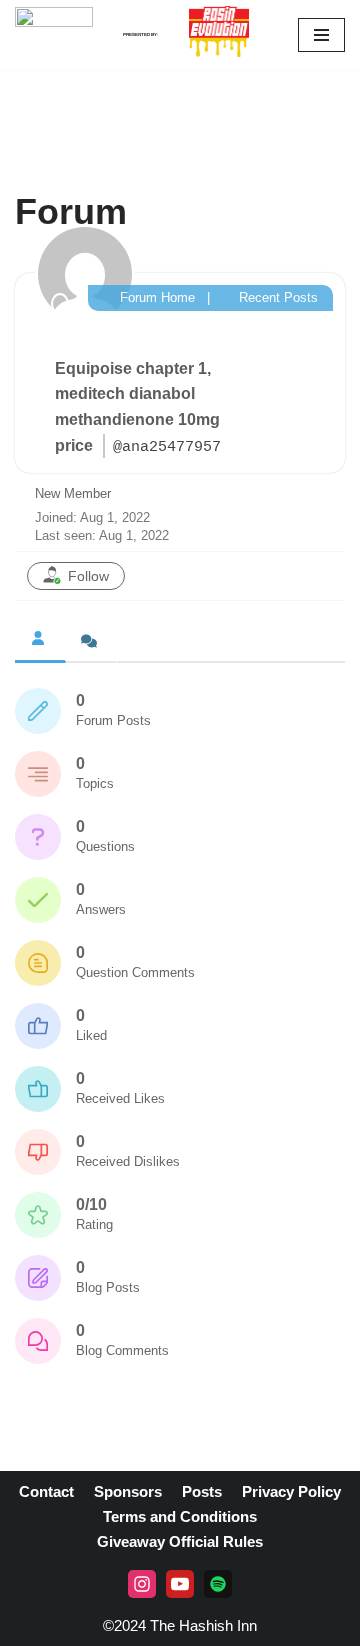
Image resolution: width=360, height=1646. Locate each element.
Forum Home (155, 297)
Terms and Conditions (180, 1516)
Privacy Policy (291, 1491)
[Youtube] (180, 1584)
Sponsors (128, 1491)
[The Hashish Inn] (54, 35)
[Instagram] (142, 1584)
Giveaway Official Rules (180, 1541)
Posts (202, 1491)
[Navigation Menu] (321, 35)
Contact (46, 1491)
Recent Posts (276, 297)
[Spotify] (218, 1584)
